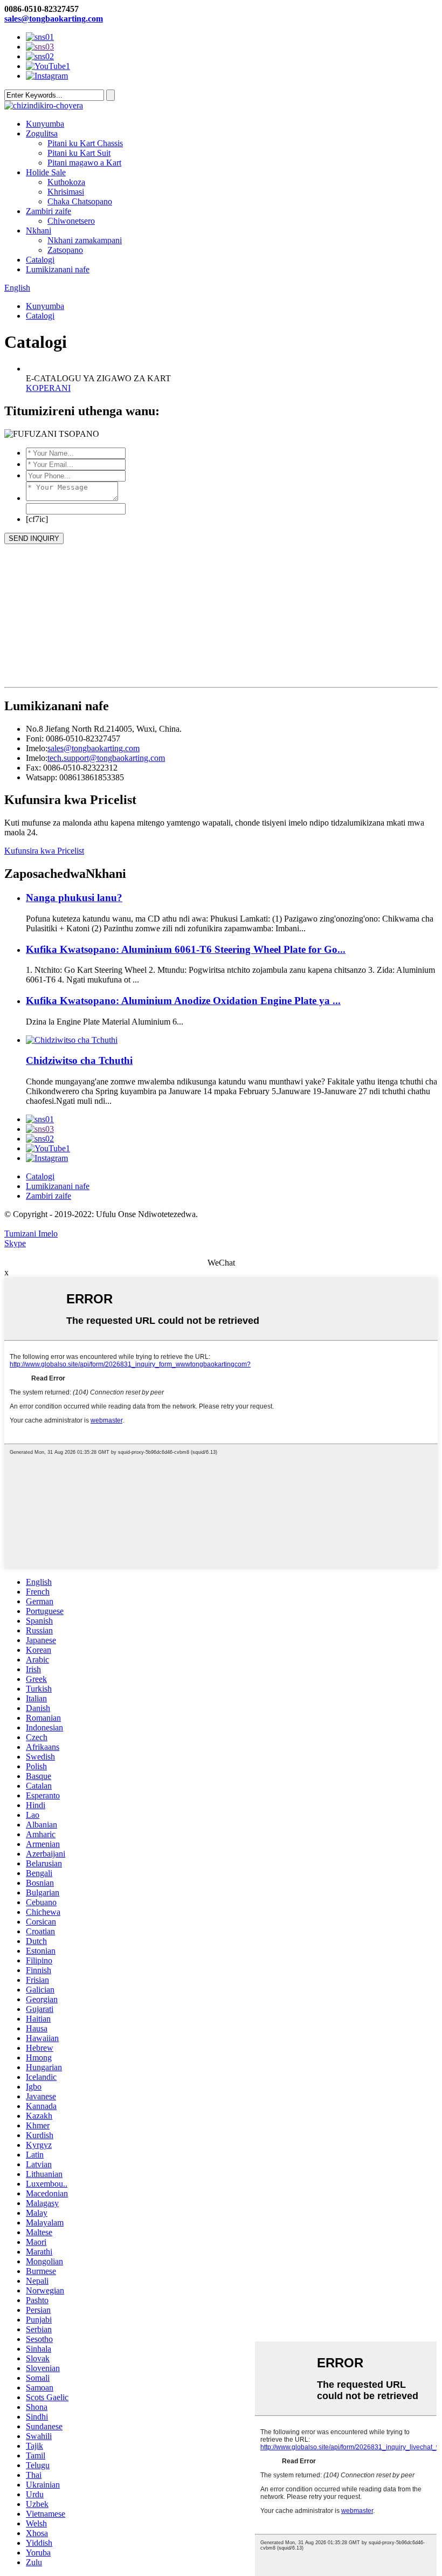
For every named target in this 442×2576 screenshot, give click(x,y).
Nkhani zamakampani (85, 240)
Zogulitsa (42, 133)
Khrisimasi (66, 192)
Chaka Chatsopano (80, 201)
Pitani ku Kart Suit (79, 153)
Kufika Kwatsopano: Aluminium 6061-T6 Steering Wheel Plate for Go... (186, 949)
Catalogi (40, 260)
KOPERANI (48, 388)
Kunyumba (45, 124)
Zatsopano (65, 250)
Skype (15, 1243)
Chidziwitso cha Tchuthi (79, 1060)
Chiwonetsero (71, 221)
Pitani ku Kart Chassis (85, 143)
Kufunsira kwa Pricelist (44, 851)
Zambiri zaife (49, 211)
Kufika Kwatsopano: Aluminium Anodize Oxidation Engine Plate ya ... (183, 1001)
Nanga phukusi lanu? (74, 898)
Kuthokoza (66, 182)
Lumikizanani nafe (58, 269)
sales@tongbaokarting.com (54, 19)
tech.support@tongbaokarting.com (106, 758)
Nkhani (39, 231)
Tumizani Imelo (31, 1234)
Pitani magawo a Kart (84, 163)
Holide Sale (46, 172)
